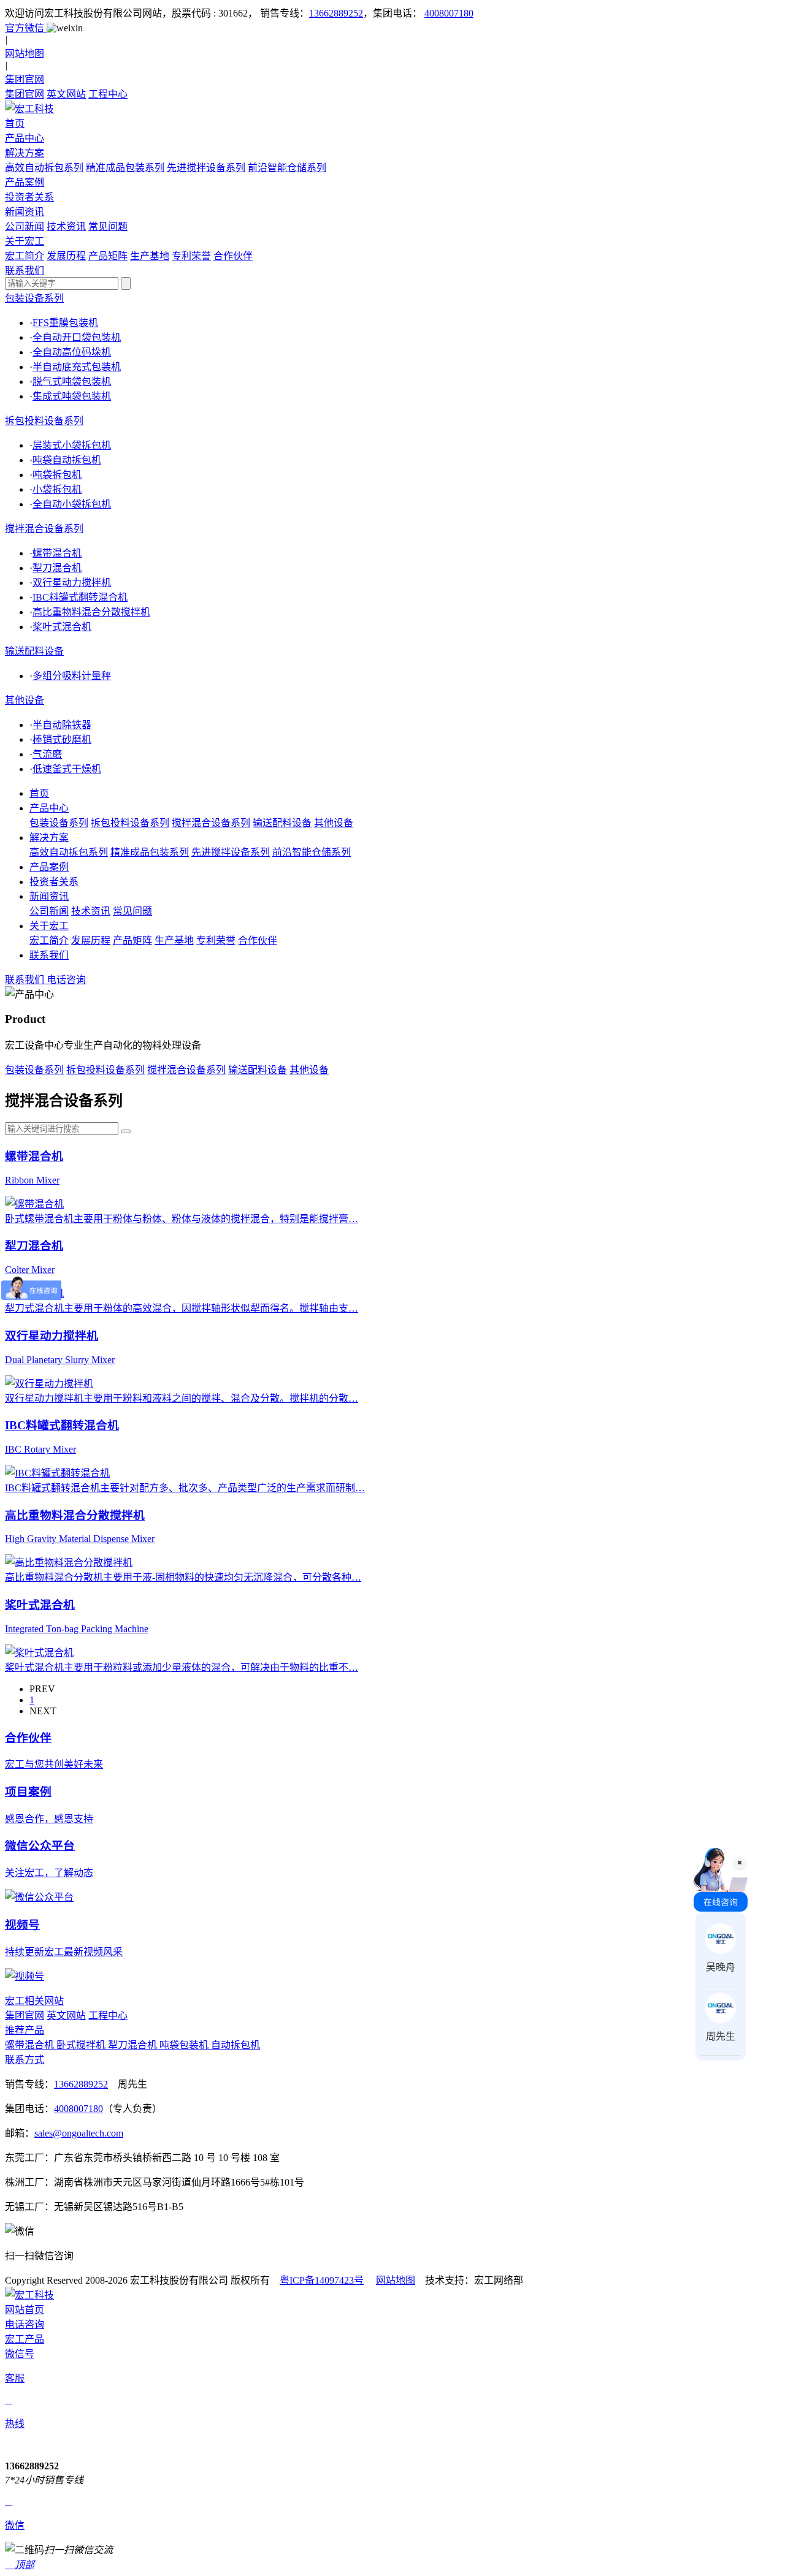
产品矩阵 (108, 256)
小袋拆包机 (57, 489)
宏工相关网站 (34, 2001)
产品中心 (49, 808)
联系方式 (25, 2060)
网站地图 (396, 2280)
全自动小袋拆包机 (72, 504)
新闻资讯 (49, 896)
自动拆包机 (235, 2045)
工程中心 (108, 94)
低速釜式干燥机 (67, 769)
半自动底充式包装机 (77, 367)
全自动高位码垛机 (72, 352)
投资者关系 (54, 882)
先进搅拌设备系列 (206, 168)
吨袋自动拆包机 (67, 460)
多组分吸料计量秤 (72, 676)
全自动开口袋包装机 (77, 337)
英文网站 (66, 94)
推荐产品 (25, 2030)
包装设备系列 (34, 298)
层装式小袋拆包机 (72, 445)
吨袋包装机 (185, 2045)
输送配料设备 (34, 651)
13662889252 (336, 13)
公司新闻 (25, 226)
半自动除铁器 (62, 725)
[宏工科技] (392, 108)
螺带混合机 (57, 553)
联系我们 (49, 955)
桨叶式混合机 (62, 627)
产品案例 (49, 867)
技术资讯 (66, 226)
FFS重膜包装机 (65, 323)
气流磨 (47, 754)
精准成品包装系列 (125, 168)
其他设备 (25, 700)
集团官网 (25, 94)
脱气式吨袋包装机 (72, 382)
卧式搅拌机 (82, 2045)
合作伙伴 (233, 256)
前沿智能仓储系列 (287, 168)
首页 (39, 793)
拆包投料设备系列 (44, 421)
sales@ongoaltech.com (79, 2133)
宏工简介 (25, 256)
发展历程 (66, 256)
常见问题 (108, 226)
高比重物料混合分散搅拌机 (91, 612)
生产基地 (150, 256)
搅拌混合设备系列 (44, 529)
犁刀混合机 (57, 568)
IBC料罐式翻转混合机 (80, 597)
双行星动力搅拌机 (72, 583)
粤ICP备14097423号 (322, 2280)
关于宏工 (49, 926)
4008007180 (449, 13)
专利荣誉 (191, 256)
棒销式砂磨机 (62, 739)
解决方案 (49, 838)
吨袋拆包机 (57, 475)
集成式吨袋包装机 (72, 396)
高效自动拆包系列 (44, 168)
